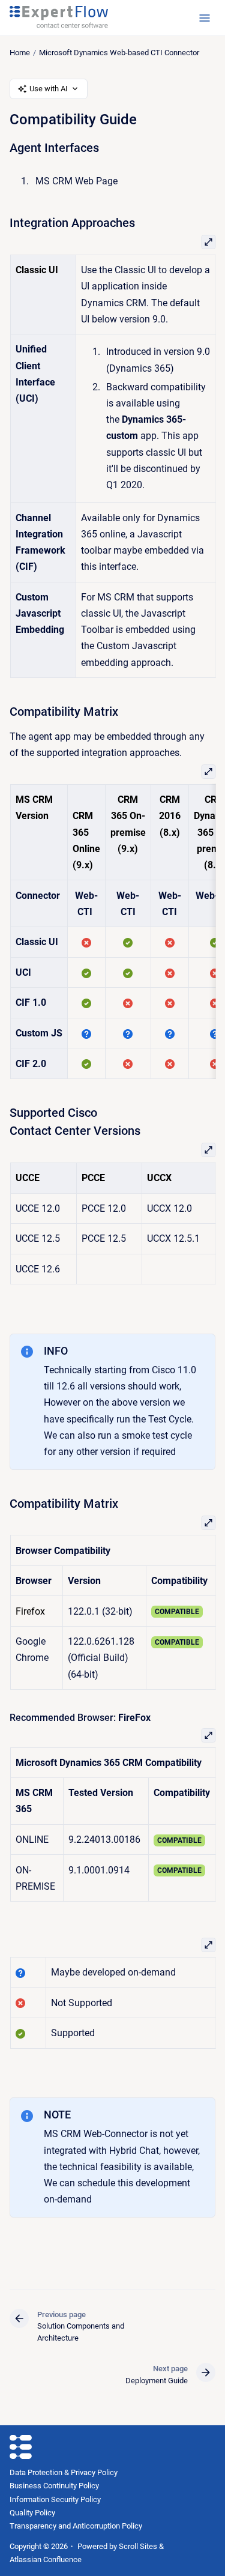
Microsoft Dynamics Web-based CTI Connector (119, 53)
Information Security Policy (55, 2499)
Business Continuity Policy (54, 2486)
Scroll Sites (138, 2546)
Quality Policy (32, 2513)
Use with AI (49, 89)
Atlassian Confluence (46, 2559)
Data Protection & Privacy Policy (64, 2472)
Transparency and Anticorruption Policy (76, 2526)
